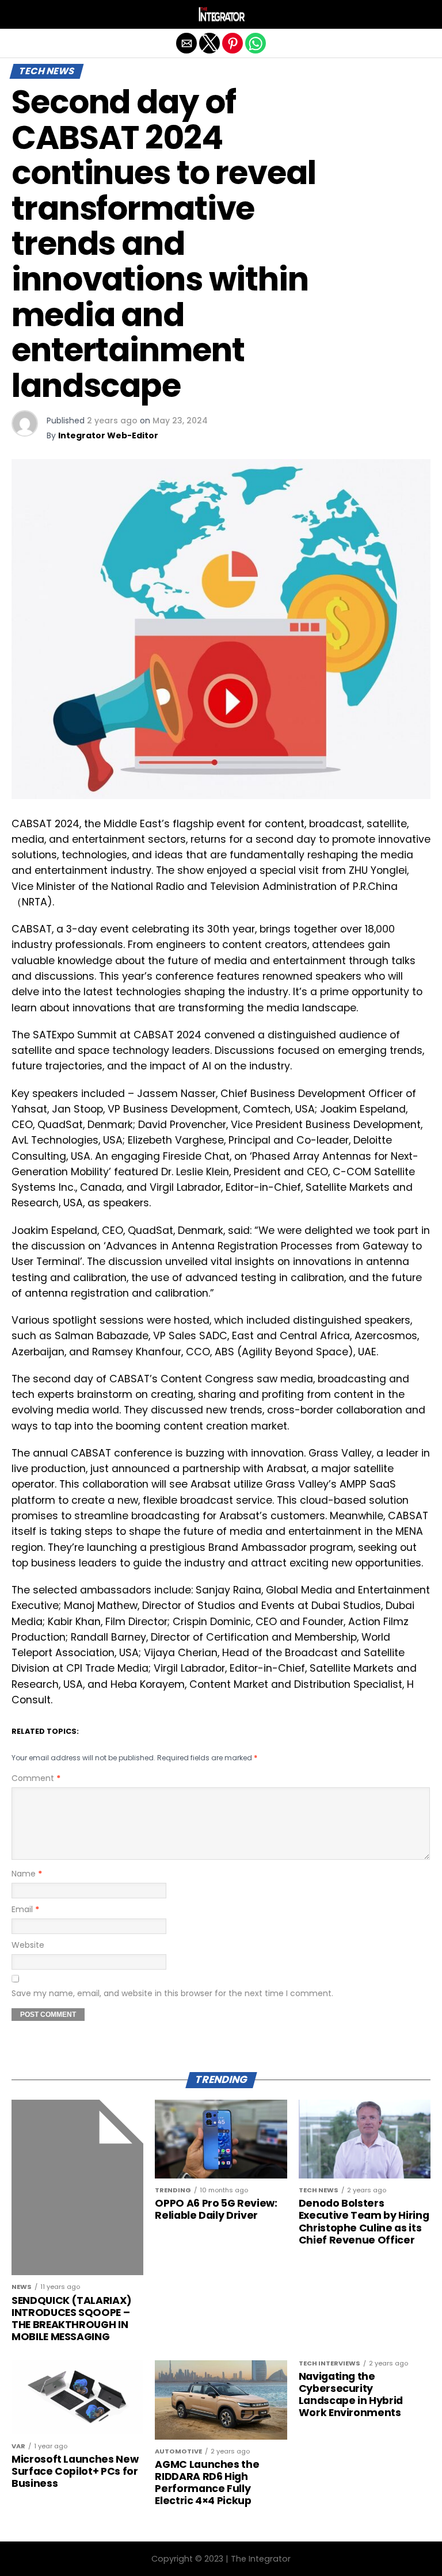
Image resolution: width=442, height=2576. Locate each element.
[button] (20, 14)
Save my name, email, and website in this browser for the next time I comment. (172, 1993)
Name (27, 1874)
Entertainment (394, 1590)
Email (25, 1909)
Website (28, 1945)
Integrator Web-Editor (108, 435)
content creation (206, 1426)
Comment (36, 1778)
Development (332, 1094)
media (283, 1008)
